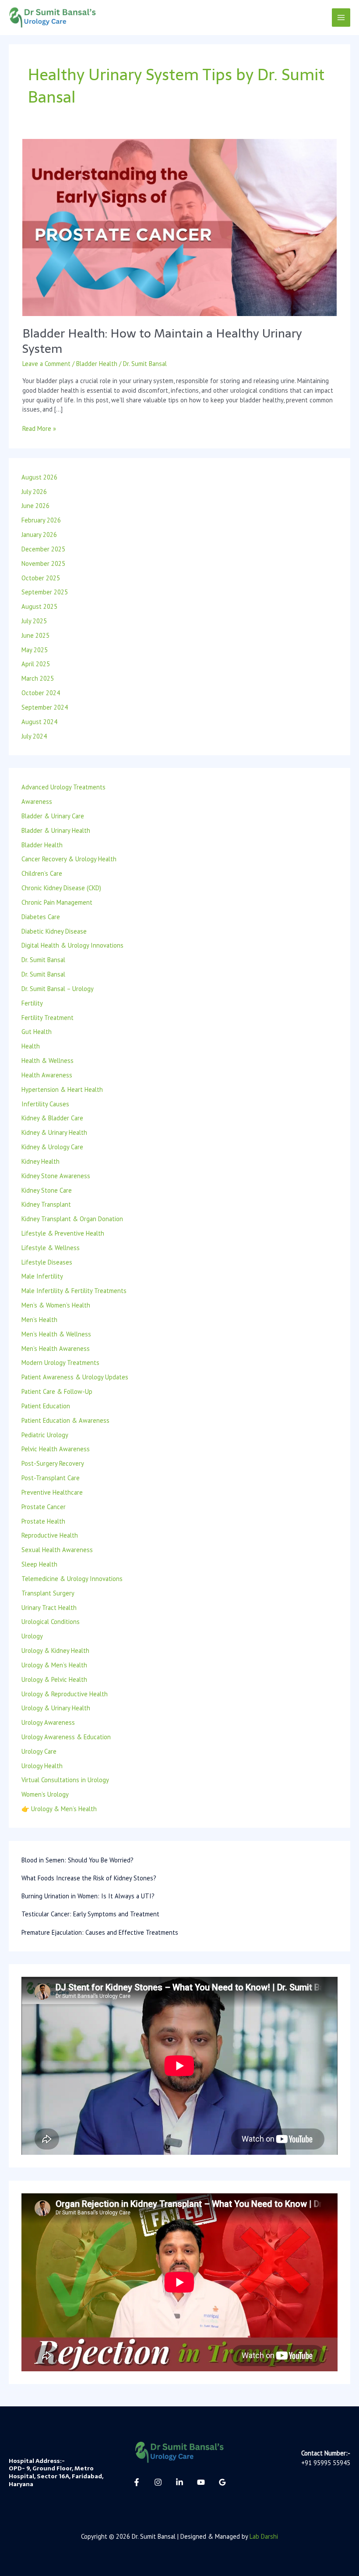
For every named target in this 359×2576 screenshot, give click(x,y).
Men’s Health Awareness (56, 1348)
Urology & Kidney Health (55, 1650)
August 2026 (39, 477)
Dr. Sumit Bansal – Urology (58, 989)
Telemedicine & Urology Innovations (72, 1579)
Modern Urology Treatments (60, 1363)
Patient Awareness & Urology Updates (75, 1377)
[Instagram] (158, 2482)
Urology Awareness (48, 1722)
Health (31, 1046)
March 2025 (38, 678)
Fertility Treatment (48, 1018)
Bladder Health (97, 364)
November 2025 (43, 563)
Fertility (32, 1003)
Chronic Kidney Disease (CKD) (61, 888)
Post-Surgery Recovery (53, 1463)
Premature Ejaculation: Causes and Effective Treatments (100, 1932)
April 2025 (36, 664)
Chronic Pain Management (57, 902)
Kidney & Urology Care (52, 1147)
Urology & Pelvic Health (54, 1679)
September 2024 (45, 707)
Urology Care (39, 1751)
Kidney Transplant (46, 1204)
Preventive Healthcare (52, 1492)
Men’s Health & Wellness (56, 1334)
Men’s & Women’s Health (56, 1305)
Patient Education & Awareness (65, 1420)
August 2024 (39, 722)
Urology (32, 1636)
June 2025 (35, 635)
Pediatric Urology (45, 1435)
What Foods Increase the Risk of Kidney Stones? (89, 1878)
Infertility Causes (45, 1104)
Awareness (37, 801)
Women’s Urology (45, 1794)
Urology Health (42, 1766)
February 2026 (41, 520)
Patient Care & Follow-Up (57, 1391)
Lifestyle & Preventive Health (63, 1233)
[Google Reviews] (222, 2482)
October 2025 (41, 578)
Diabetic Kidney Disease (54, 931)
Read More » (39, 428)
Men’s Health (39, 1320)
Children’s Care (42, 873)
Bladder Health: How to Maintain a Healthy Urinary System (162, 341)
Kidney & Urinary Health (54, 1132)
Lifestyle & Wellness (51, 1248)
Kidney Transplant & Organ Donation (72, 1219)
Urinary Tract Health (49, 1608)
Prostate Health (43, 1521)
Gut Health (37, 1032)
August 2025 (39, 606)
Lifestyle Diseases (47, 1262)
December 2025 (43, 549)
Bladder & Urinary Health (56, 830)
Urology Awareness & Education (66, 1737)
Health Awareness (47, 1075)
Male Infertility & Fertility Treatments (74, 1291)
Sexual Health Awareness (57, 1550)
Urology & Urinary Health (56, 1708)
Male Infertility (42, 1276)
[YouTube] (201, 2482)
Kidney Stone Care (47, 1190)
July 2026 (34, 492)
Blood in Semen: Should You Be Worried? (77, 1860)
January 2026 (39, 535)
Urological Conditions (51, 1622)
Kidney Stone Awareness (56, 1176)
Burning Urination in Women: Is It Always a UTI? (88, 1896)
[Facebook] (137, 2482)
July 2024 (34, 736)
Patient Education (46, 1406)
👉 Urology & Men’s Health (59, 1809)
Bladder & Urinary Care (53, 816)
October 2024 (41, 693)
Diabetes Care (41, 917)
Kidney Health (40, 1161)
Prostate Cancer (44, 1507)
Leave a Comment (46, 364)
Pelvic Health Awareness (56, 1449)
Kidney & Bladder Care (52, 1118)
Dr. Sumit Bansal (43, 960)
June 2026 (35, 506)
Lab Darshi (264, 2536)
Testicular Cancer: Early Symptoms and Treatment (90, 1914)
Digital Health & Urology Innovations (72, 945)
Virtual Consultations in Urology (65, 1780)
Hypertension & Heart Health (62, 1089)
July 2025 (34, 621)
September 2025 (45, 592)
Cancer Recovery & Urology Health (69, 859)
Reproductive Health (50, 1535)
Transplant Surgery (48, 1593)
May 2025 (35, 650)
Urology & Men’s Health (54, 1665)
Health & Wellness (48, 1061)
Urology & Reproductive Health (65, 1694)
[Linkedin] (179, 2482)
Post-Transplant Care (51, 1478)
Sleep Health (39, 1564)
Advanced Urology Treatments (63, 787)
